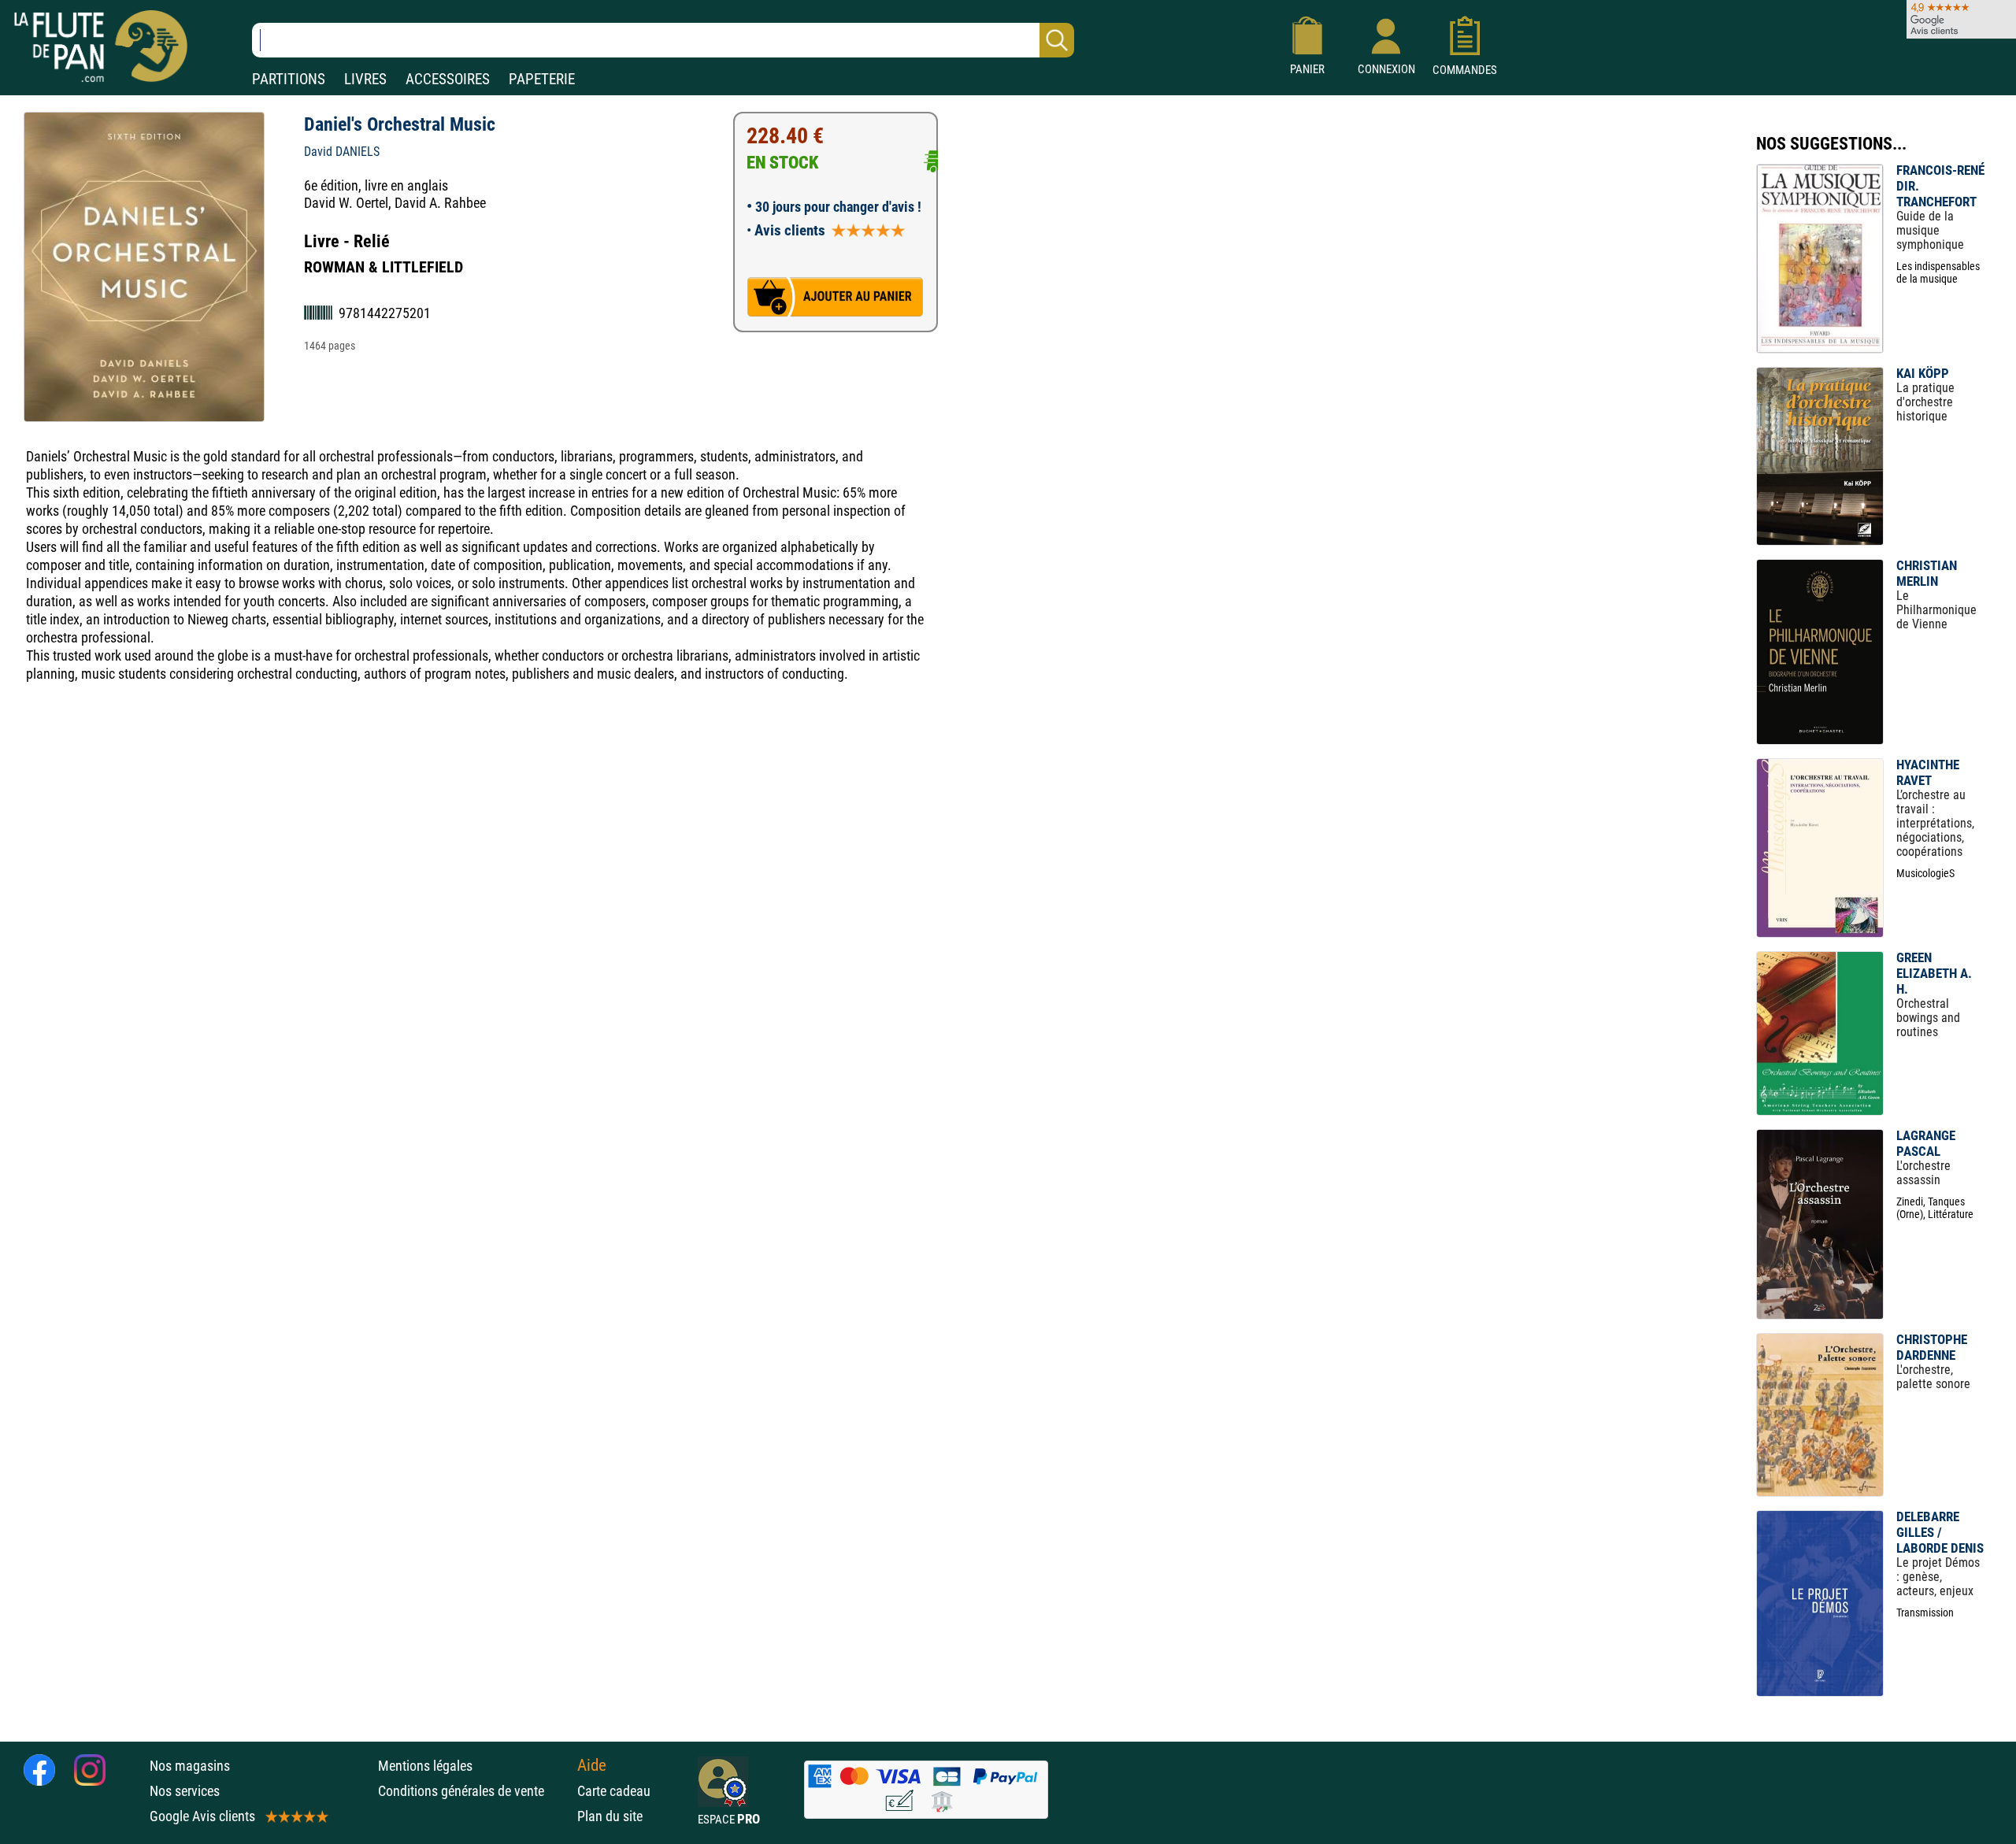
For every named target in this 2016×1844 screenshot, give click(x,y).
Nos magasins (190, 1766)
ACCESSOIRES (448, 79)
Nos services (185, 1791)
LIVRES (365, 79)
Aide (592, 1765)
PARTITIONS (289, 79)
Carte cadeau (614, 1791)
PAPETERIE (542, 79)
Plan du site (610, 1816)
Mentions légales (425, 1766)
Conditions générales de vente (474, 1791)
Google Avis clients (202, 1816)
